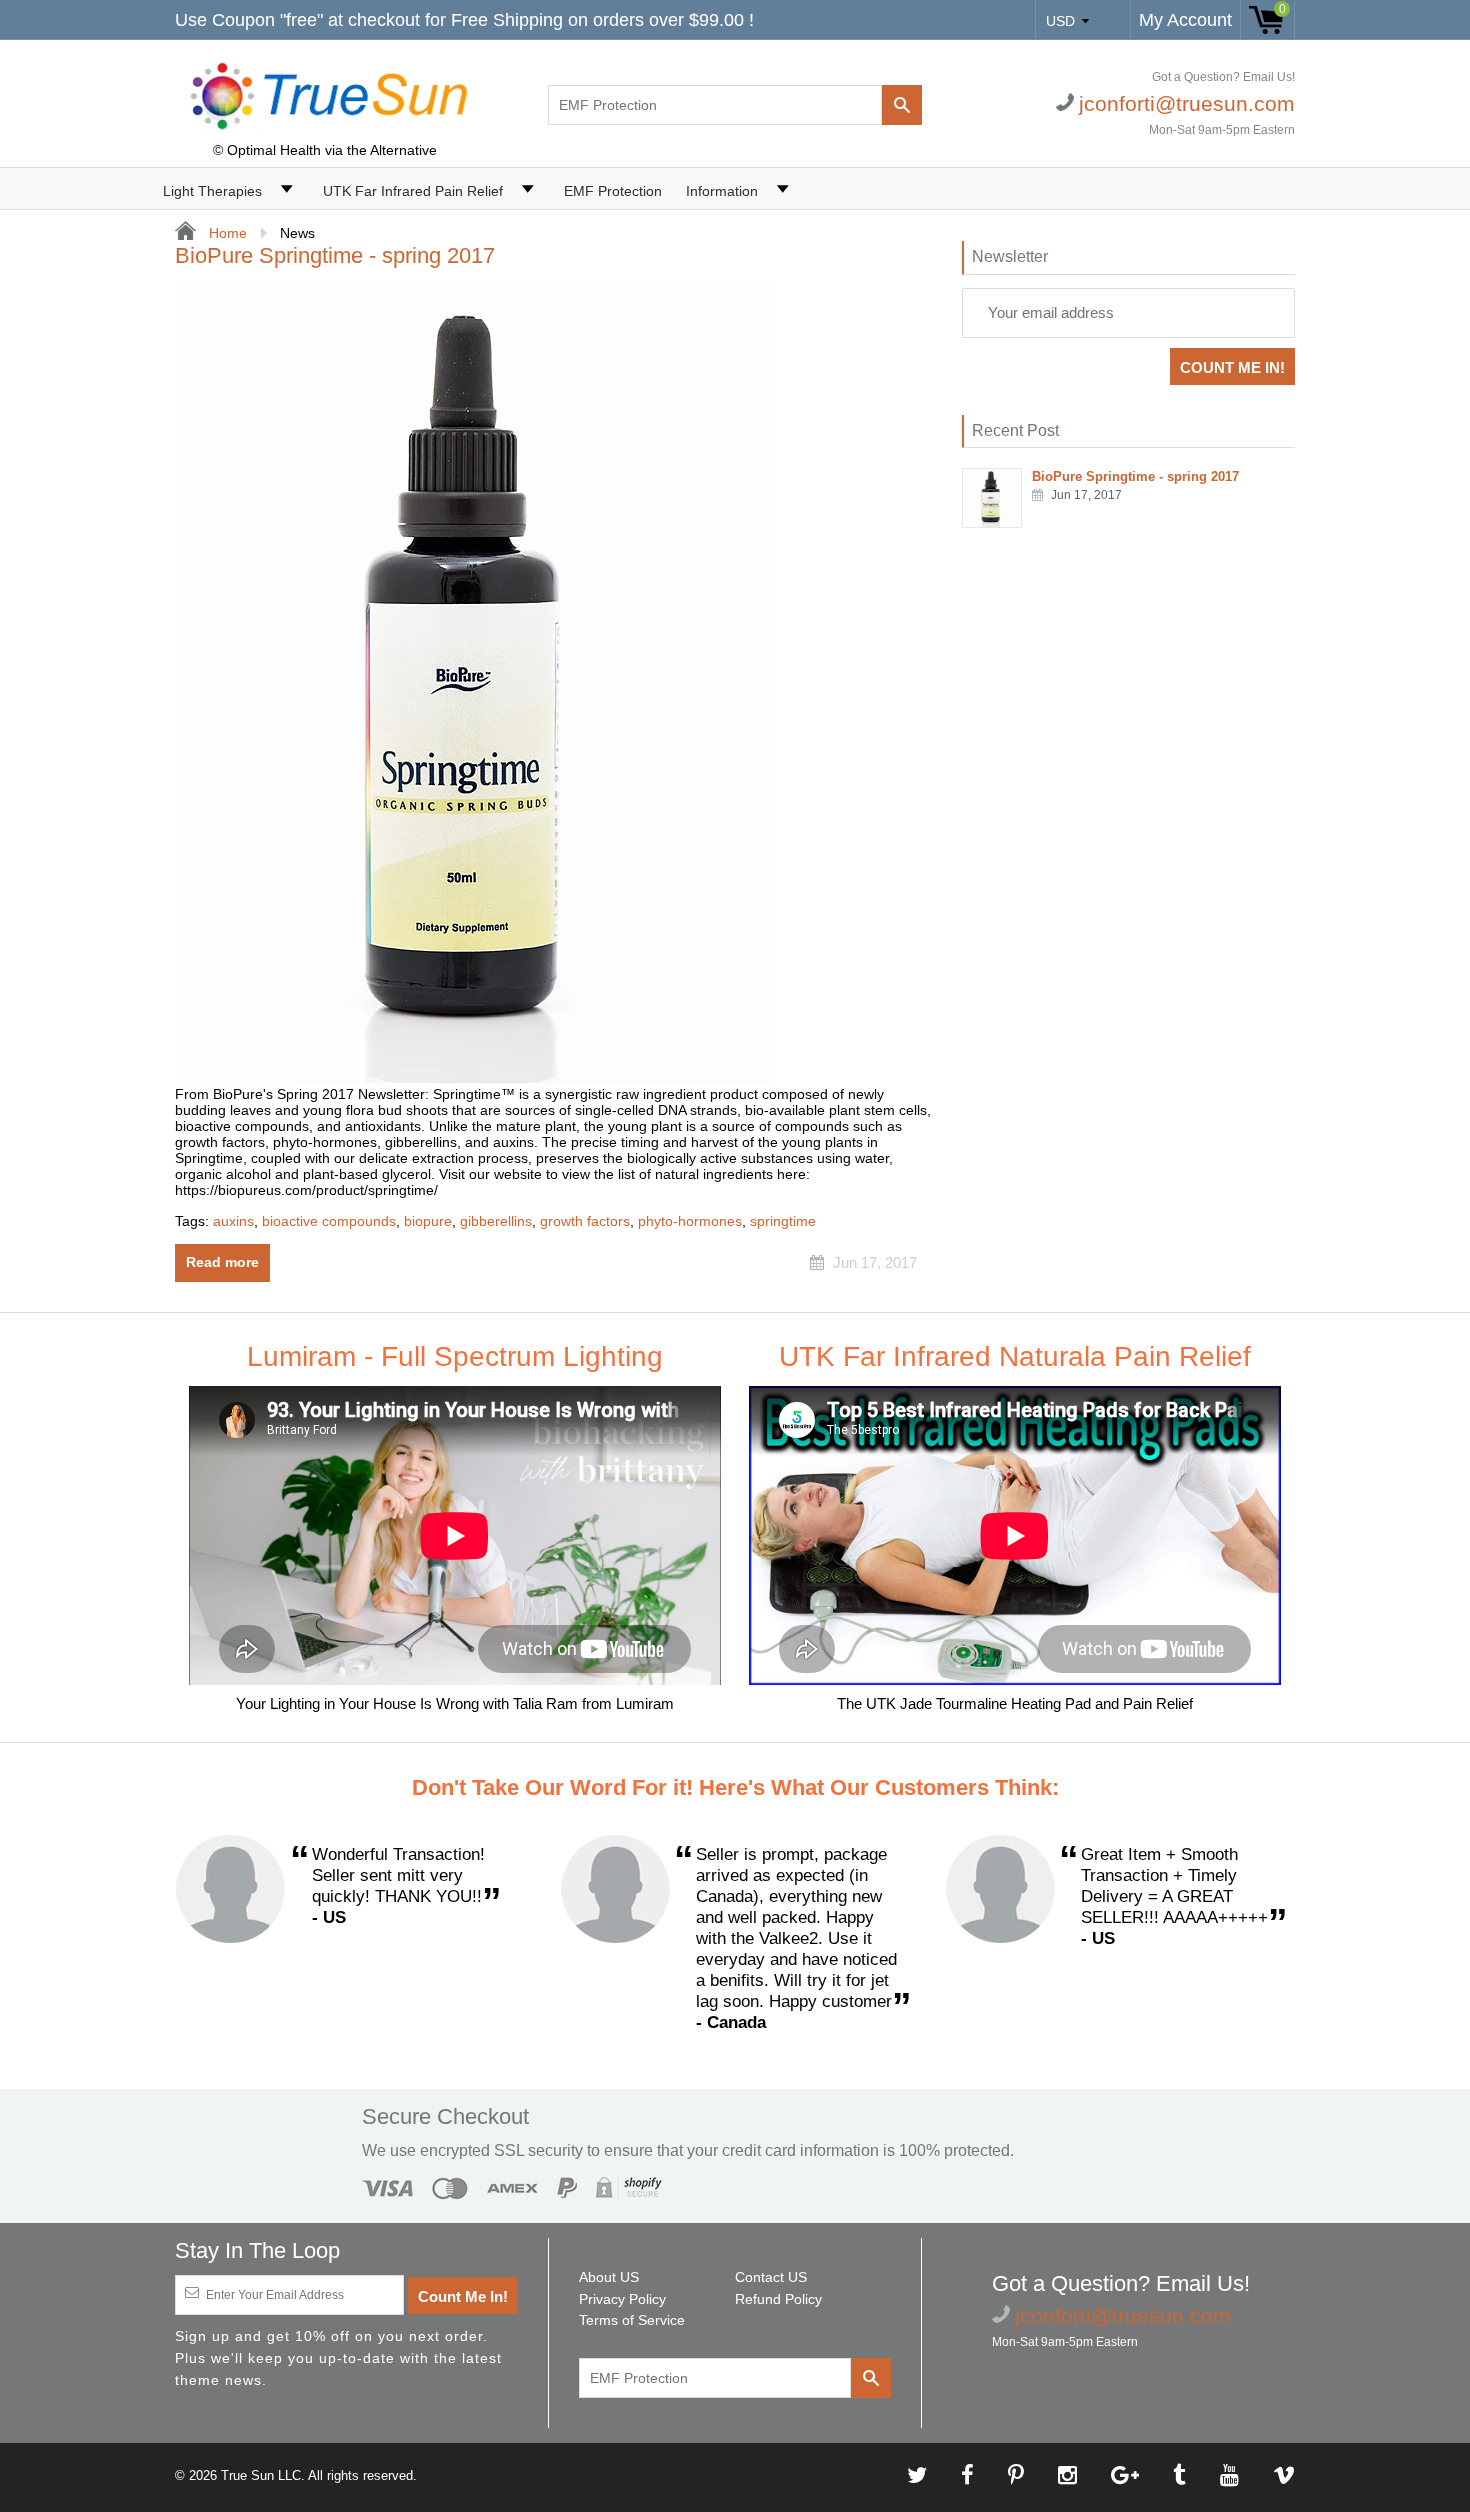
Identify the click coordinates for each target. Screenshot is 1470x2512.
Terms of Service (632, 2320)
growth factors (585, 1221)
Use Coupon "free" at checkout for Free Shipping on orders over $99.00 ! (464, 20)
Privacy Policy (622, 2299)
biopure (428, 1221)
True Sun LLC (261, 2475)
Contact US (771, 2277)
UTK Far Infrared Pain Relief (413, 191)
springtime (783, 1221)
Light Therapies (212, 191)
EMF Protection (613, 191)
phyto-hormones (690, 1221)
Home (226, 233)
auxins (233, 1221)
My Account (1185, 20)
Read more (222, 1262)
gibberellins (496, 1221)
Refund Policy (778, 2299)
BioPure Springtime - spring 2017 (335, 255)
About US (609, 2277)
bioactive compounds (329, 1221)
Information (722, 191)
